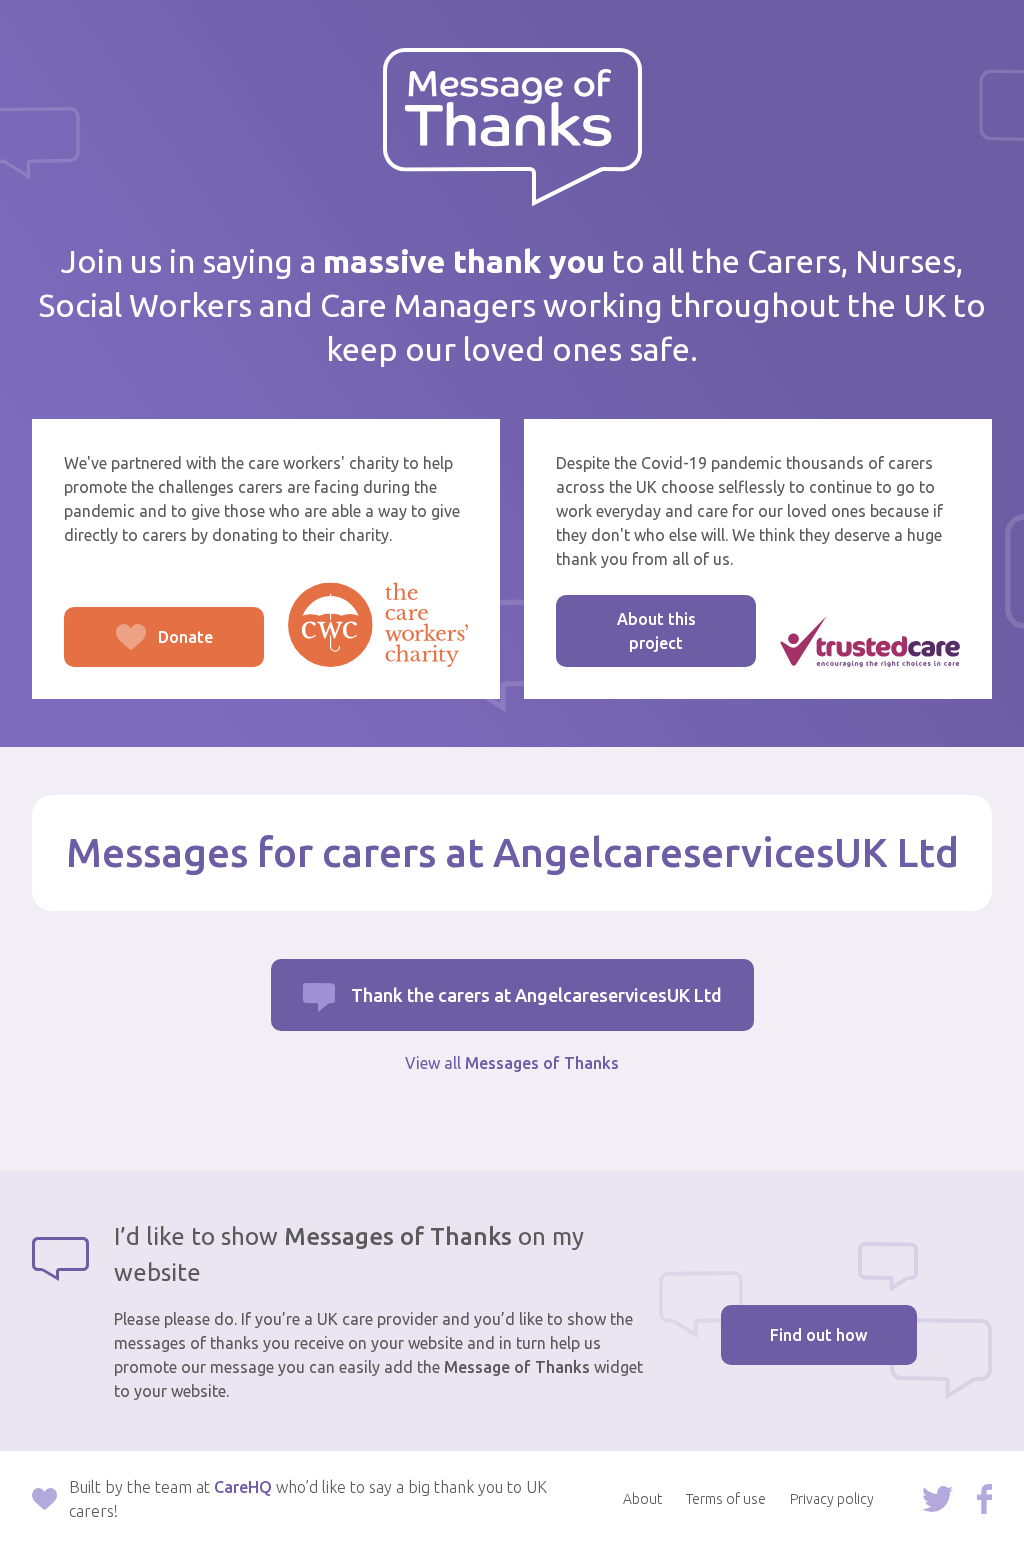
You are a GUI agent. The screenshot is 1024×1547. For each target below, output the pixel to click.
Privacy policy (832, 1499)
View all (512, 1063)
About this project (656, 631)
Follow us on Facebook (984, 1499)
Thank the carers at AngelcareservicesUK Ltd (536, 995)
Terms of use (726, 1499)
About (642, 1499)
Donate (138, 647)
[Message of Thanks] (512, 127)
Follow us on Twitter (937, 1499)
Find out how (818, 1335)
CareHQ (243, 1487)
